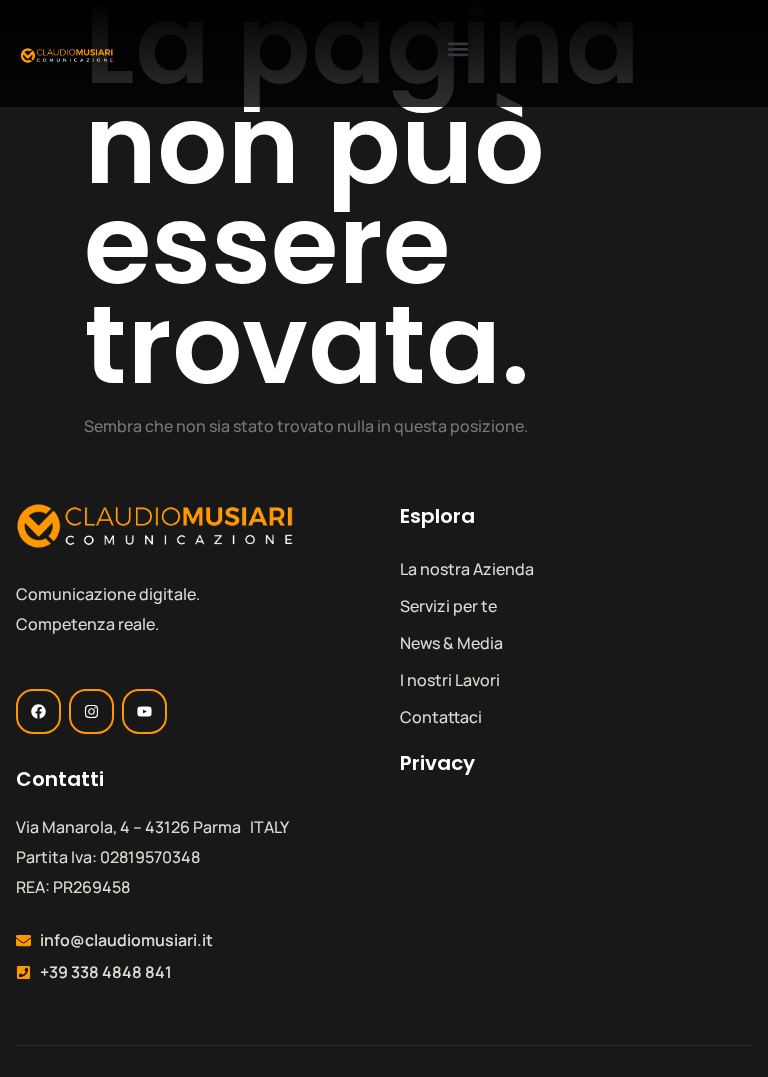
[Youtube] (144, 711)
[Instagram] (91, 711)
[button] (457, 48)
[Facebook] (38, 711)
